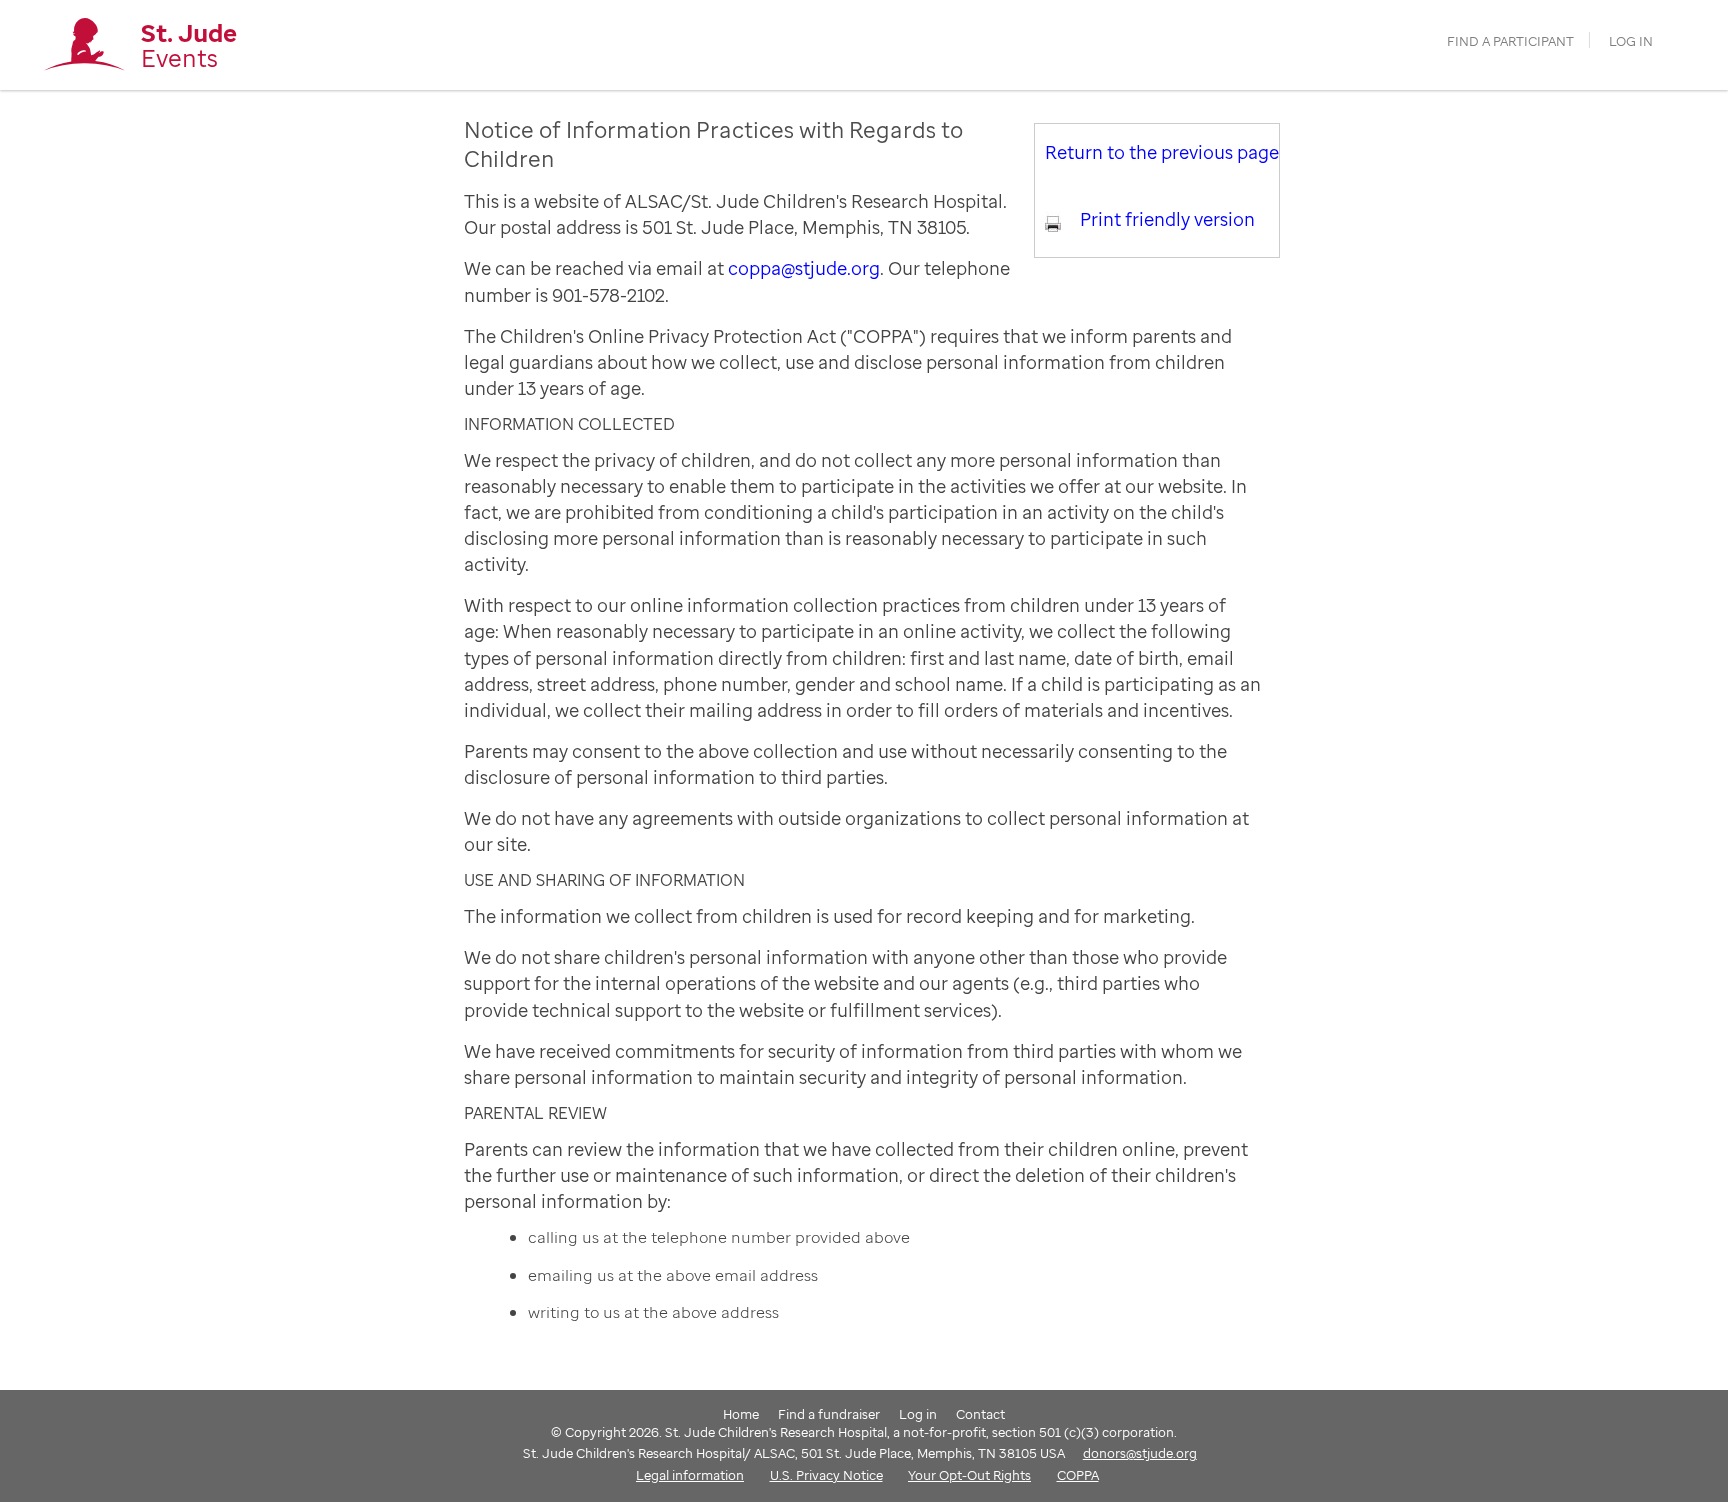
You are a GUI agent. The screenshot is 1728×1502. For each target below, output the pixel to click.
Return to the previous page (1162, 152)
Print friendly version (1167, 219)
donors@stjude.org (1140, 1453)
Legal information (690, 1475)
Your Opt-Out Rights (969, 1475)
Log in (1631, 41)
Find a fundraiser (829, 1414)
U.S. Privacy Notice (826, 1475)
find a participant (1510, 41)
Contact (980, 1414)
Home (741, 1414)
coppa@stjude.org (804, 268)
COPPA (1078, 1475)
